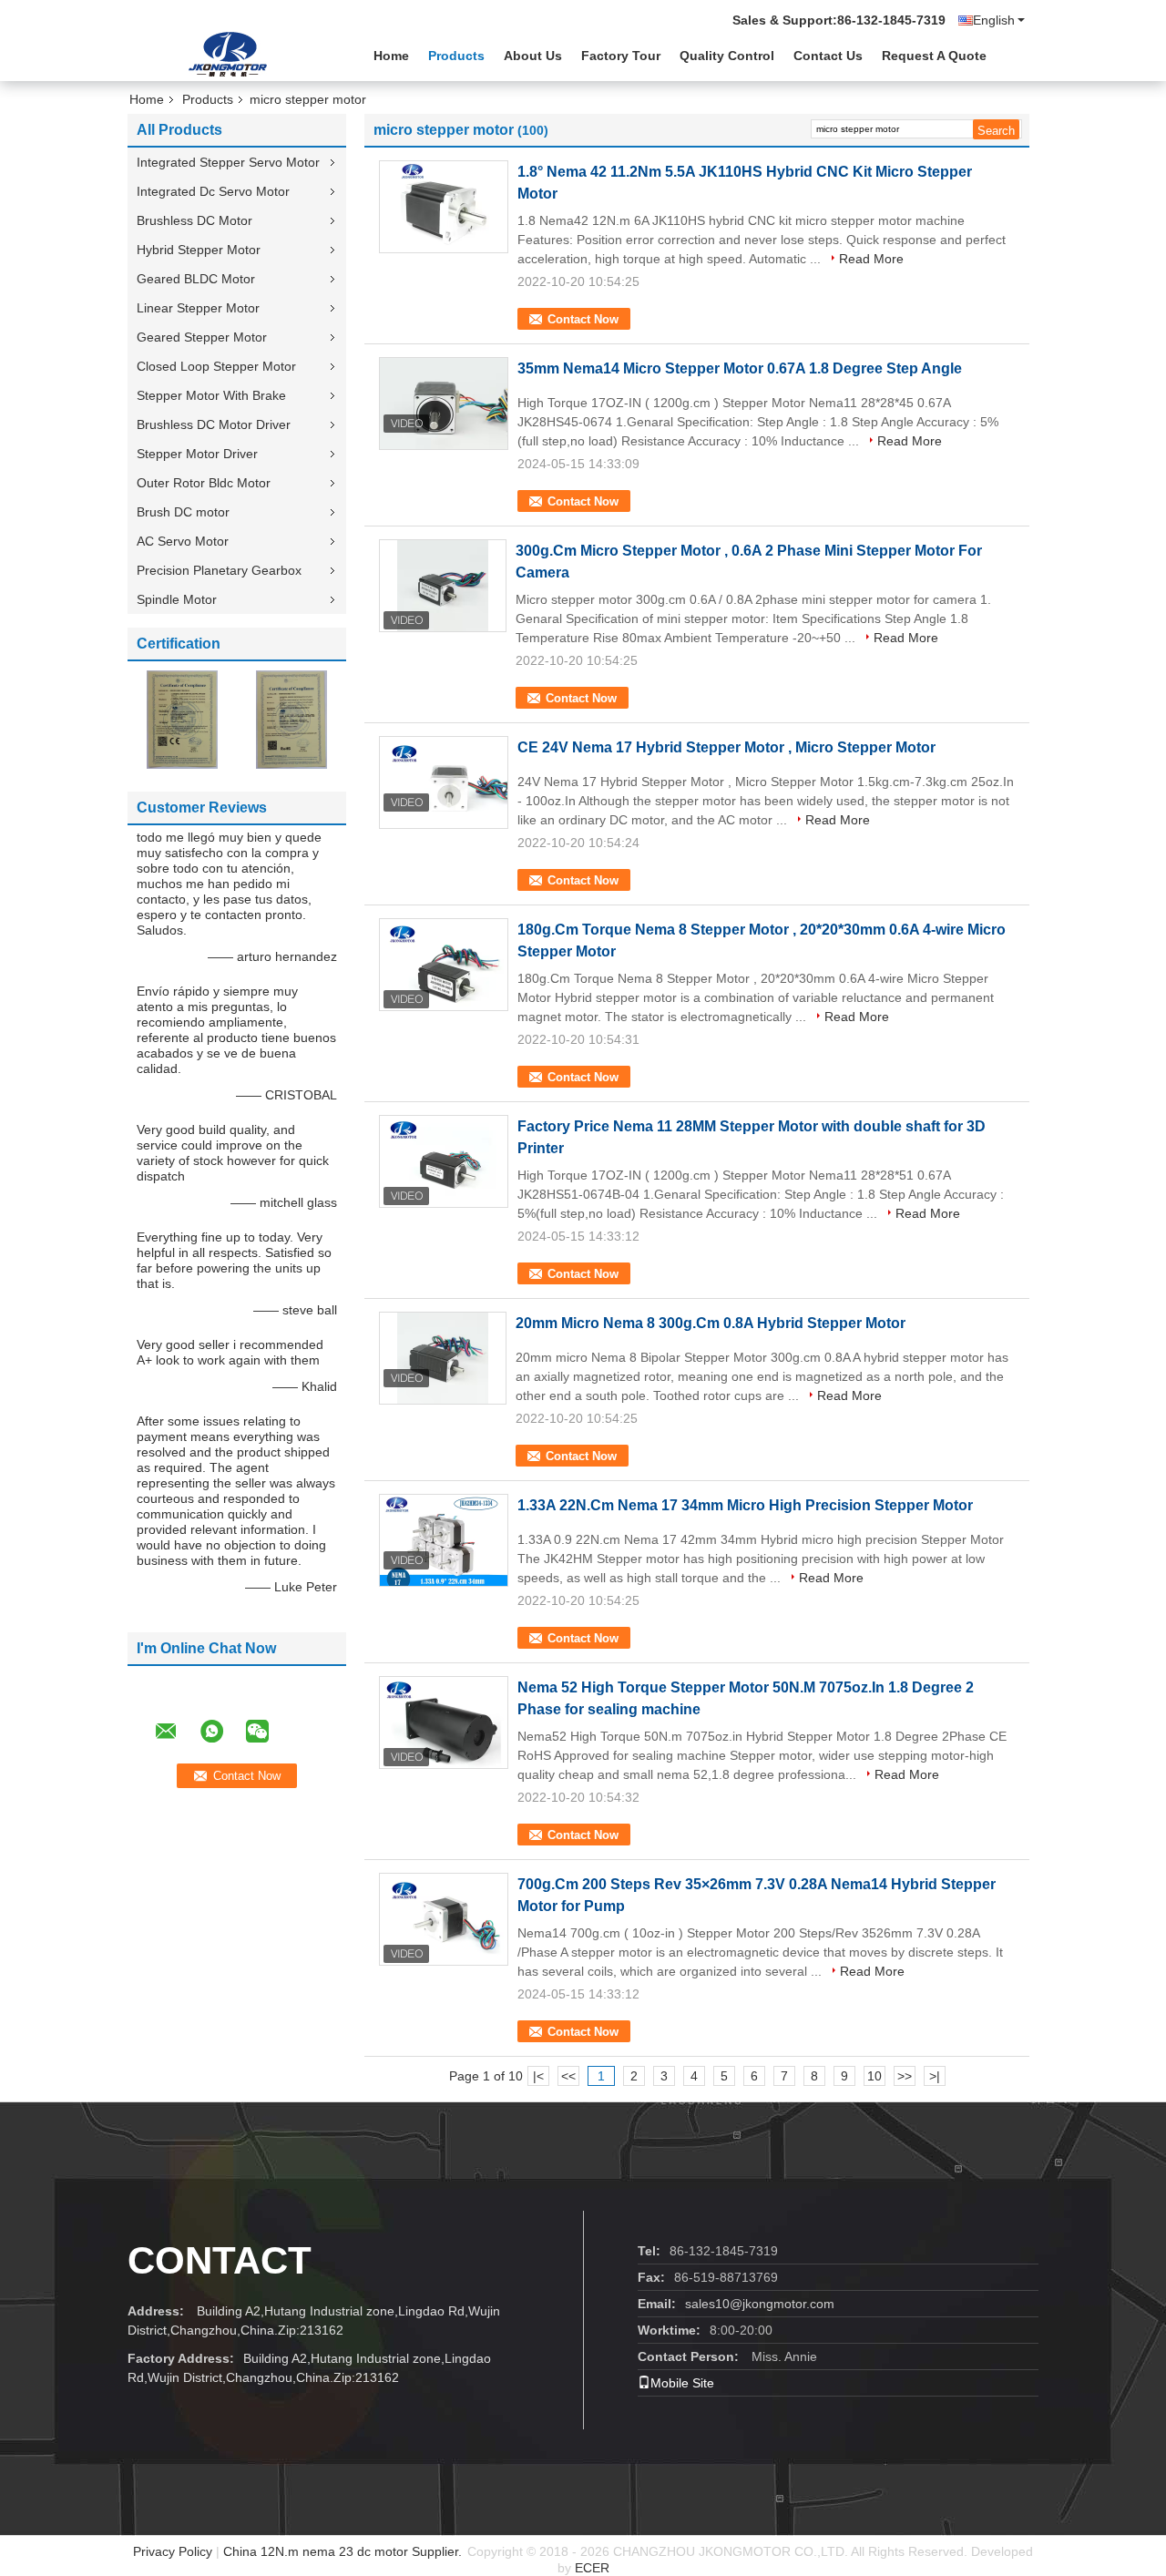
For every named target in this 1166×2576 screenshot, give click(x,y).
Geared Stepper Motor (202, 337)
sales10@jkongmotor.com (760, 2304)
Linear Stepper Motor (198, 308)
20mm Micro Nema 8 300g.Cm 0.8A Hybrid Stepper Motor (711, 1323)
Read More (871, 259)
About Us (533, 56)
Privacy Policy (173, 2551)
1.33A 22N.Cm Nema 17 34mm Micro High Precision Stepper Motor (745, 1505)
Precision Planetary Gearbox (219, 570)
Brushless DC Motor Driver (214, 424)
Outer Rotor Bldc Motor (204, 483)
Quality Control (727, 56)
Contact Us (828, 56)
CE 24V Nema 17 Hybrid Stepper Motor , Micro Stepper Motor (726, 747)
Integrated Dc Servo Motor (213, 191)
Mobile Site (682, 2383)
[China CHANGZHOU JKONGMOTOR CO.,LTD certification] (182, 719)
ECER (592, 2568)
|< (538, 2076)
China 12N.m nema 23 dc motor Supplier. (344, 2551)
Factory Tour (621, 56)
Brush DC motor (183, 512)
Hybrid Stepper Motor (199, 250)
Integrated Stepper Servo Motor (228, 162)
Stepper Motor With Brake (211, 395)
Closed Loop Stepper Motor (216, 366)
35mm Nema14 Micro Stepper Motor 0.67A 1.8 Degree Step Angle (740, 368)
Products (456, 56)
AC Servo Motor (183, 541)
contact (220, 2260)
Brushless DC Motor (194, 220)
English (994, 20)
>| (935, 2076)
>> (905, 2076)
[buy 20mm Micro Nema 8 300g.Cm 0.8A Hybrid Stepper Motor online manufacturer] (443, 1358)
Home (391, 56)
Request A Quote (934, 56)
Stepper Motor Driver (197, 454)
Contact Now (583, 319)
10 (874, 2076)
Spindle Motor (177, 599)
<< (568, 2076)
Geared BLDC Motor (196, 279)
